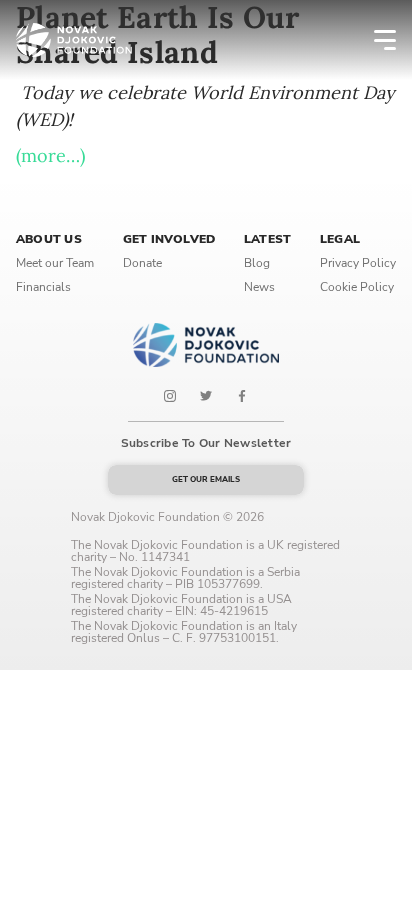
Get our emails (206, 479)
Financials (43, 287)
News (259, 287)
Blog (257, 263)
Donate (142, 263)
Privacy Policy (358, 263)
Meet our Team (55, 263)
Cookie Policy (357, 287)
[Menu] (372, 40)
